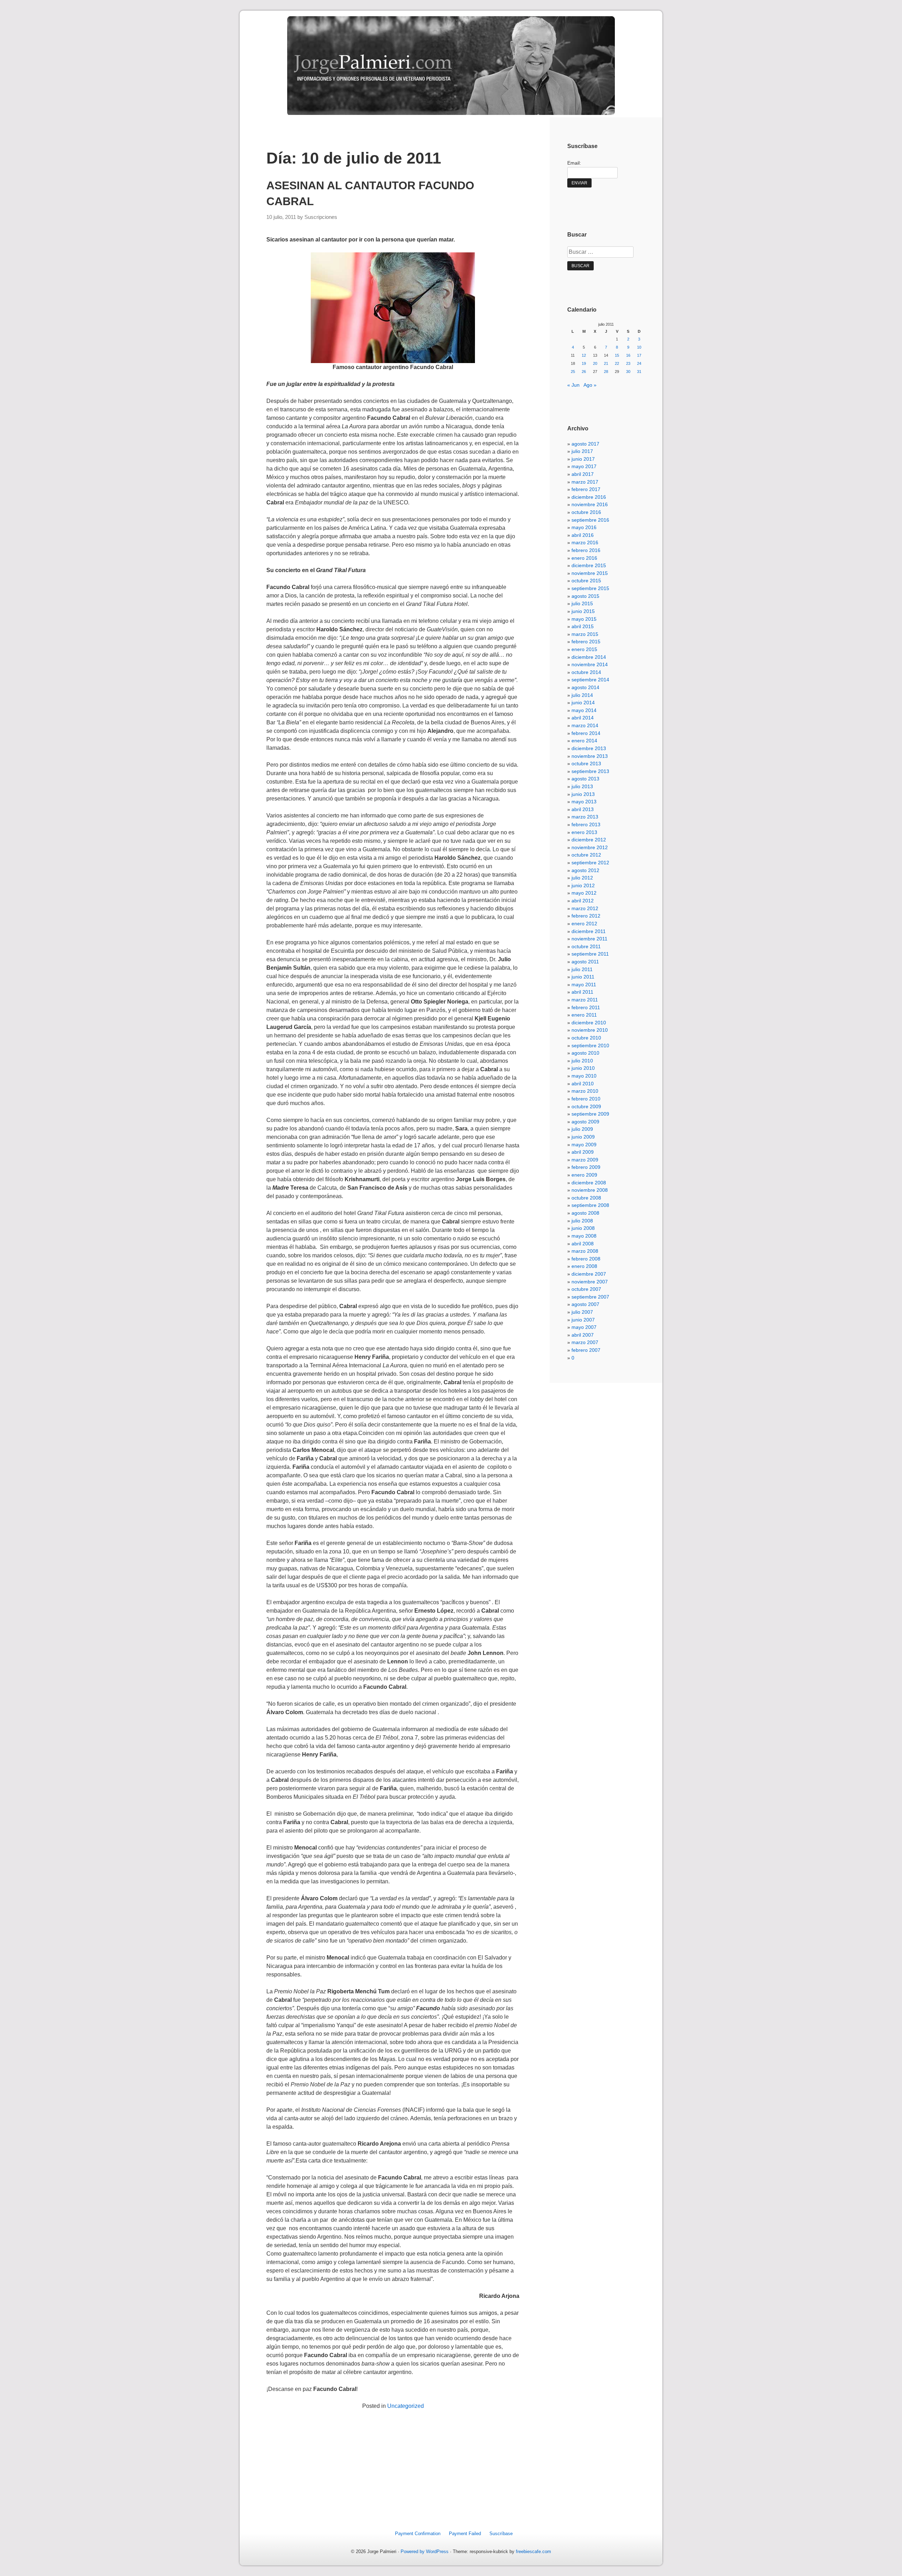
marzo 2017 (585, 482)
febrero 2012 (586, 916)
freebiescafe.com (533, 2552)
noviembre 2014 (590, 664)
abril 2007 (583, 1335)
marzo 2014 (585, 725)
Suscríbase (501, 2534)
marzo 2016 (585, 542)
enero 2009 (584, 1175)
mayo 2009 (584, 1145)
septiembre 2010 (590, 1045)
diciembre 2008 (589, 1183)
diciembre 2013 (589, 748)
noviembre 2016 (590, 504)
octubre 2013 (586, 763)
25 (573, 372)
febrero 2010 (586, 1099)
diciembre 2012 (589, 840)
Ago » (590, 385)
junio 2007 (583, 1320)
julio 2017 (582, 451)
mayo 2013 (584, 802)
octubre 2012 (586, 855)
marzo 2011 (585, 1000)
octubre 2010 (586, 1038)
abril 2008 (583, 1244)
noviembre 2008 (590, 1190)
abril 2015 (583, 626)
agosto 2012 (585, 870)
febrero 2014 (586, 733)
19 (584, 363)
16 (628, 355)
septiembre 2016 (590, 520)
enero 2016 (584, 558)
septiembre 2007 (590, 1297)
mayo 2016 (584, 527)
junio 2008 (583, 1228)
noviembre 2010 (590, 1030)
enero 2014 (584, 741)
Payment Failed (465, 2534)
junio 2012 (583, 885)
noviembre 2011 (589, 939)
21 (606, 363)
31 (639, 372)
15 (617, 355)
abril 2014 (583, 718)
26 (584, 372)
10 (639, 347)
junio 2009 (583, 1137)
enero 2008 (584, 1266)
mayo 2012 (584, 893)
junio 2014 (583, 703)
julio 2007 (582, 1312)
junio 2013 (583, 794)
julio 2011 (582, 969)
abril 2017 (583, 474)
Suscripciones (321, 217)
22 (617, 363)
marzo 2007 (585, 1342)
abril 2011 (582, 992)
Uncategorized (406, 2406)
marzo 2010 (585, 1091)
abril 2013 (583, 809)
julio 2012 (582, 878)
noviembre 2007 (590, 1282)
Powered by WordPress (425, 2552)
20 (595, 363)
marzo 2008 (585, 1251)
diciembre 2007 (589, 1274)
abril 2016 (583, 535)
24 (639, 363)
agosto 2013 (585, 779)
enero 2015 (584, 649)
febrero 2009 (586, 1167)
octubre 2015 (586, 581)
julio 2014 (582, 695)
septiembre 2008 (590, 1205)
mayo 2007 (584, 1327)
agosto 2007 (585, 1304)
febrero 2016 (586, 550)
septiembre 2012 (590, 863)
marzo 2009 (585, 1160)
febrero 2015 (586, 642)
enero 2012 (584, 924)
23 (628, 363)
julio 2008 (582, 1221)
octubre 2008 (586, 1198)
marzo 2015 (585, 634)
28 (606, 372)
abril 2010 (583, 1084)
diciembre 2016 (589, 497)
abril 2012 (583, 901)
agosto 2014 (585, 687)
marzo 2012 (585, 908)
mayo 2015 (584, 619)
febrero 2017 (586, 489)
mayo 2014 (584, 710)
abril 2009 (583, 1152)
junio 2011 (583, 977)
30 (628, 372)
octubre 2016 (586, 512)
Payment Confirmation (418, 2534)
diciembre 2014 (589, 657)
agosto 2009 (585, 1122)
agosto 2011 (585, 962)
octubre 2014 (586, 672)
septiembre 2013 (590, 771)
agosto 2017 (585, 444)
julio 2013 (582, 786)
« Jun (573, 385)
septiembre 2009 (590, 1114)
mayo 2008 (584, 1236)
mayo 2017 (584, 466)
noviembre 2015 (590, 573)
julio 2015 (582, 603)
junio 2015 (583, 611)
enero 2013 (584, 832)
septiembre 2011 (590, 954)
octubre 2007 (586, 1289)
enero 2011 (584, 1015)
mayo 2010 (584, 1076)
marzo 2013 (585, 817)
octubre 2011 (586, 946)
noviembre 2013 (590, 756)
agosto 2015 (585, 596)
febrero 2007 (586, 1350)
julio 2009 (582, 1129)
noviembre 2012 (590, 847)
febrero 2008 (586, 1259)
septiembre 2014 (590, 680)
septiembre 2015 (590, 588)
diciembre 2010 (589, 1023)
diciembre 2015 (589, 565)
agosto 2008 (585, 1213)
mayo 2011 (584, 985)
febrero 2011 (586, 1007)
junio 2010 (583, 1068)
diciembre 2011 (589, 931)
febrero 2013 (586, 824)
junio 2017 (583, 459)
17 (639, 355)
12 (584, 355)
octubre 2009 (586, 1106)
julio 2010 (582, 1061)
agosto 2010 (585, 1053)
